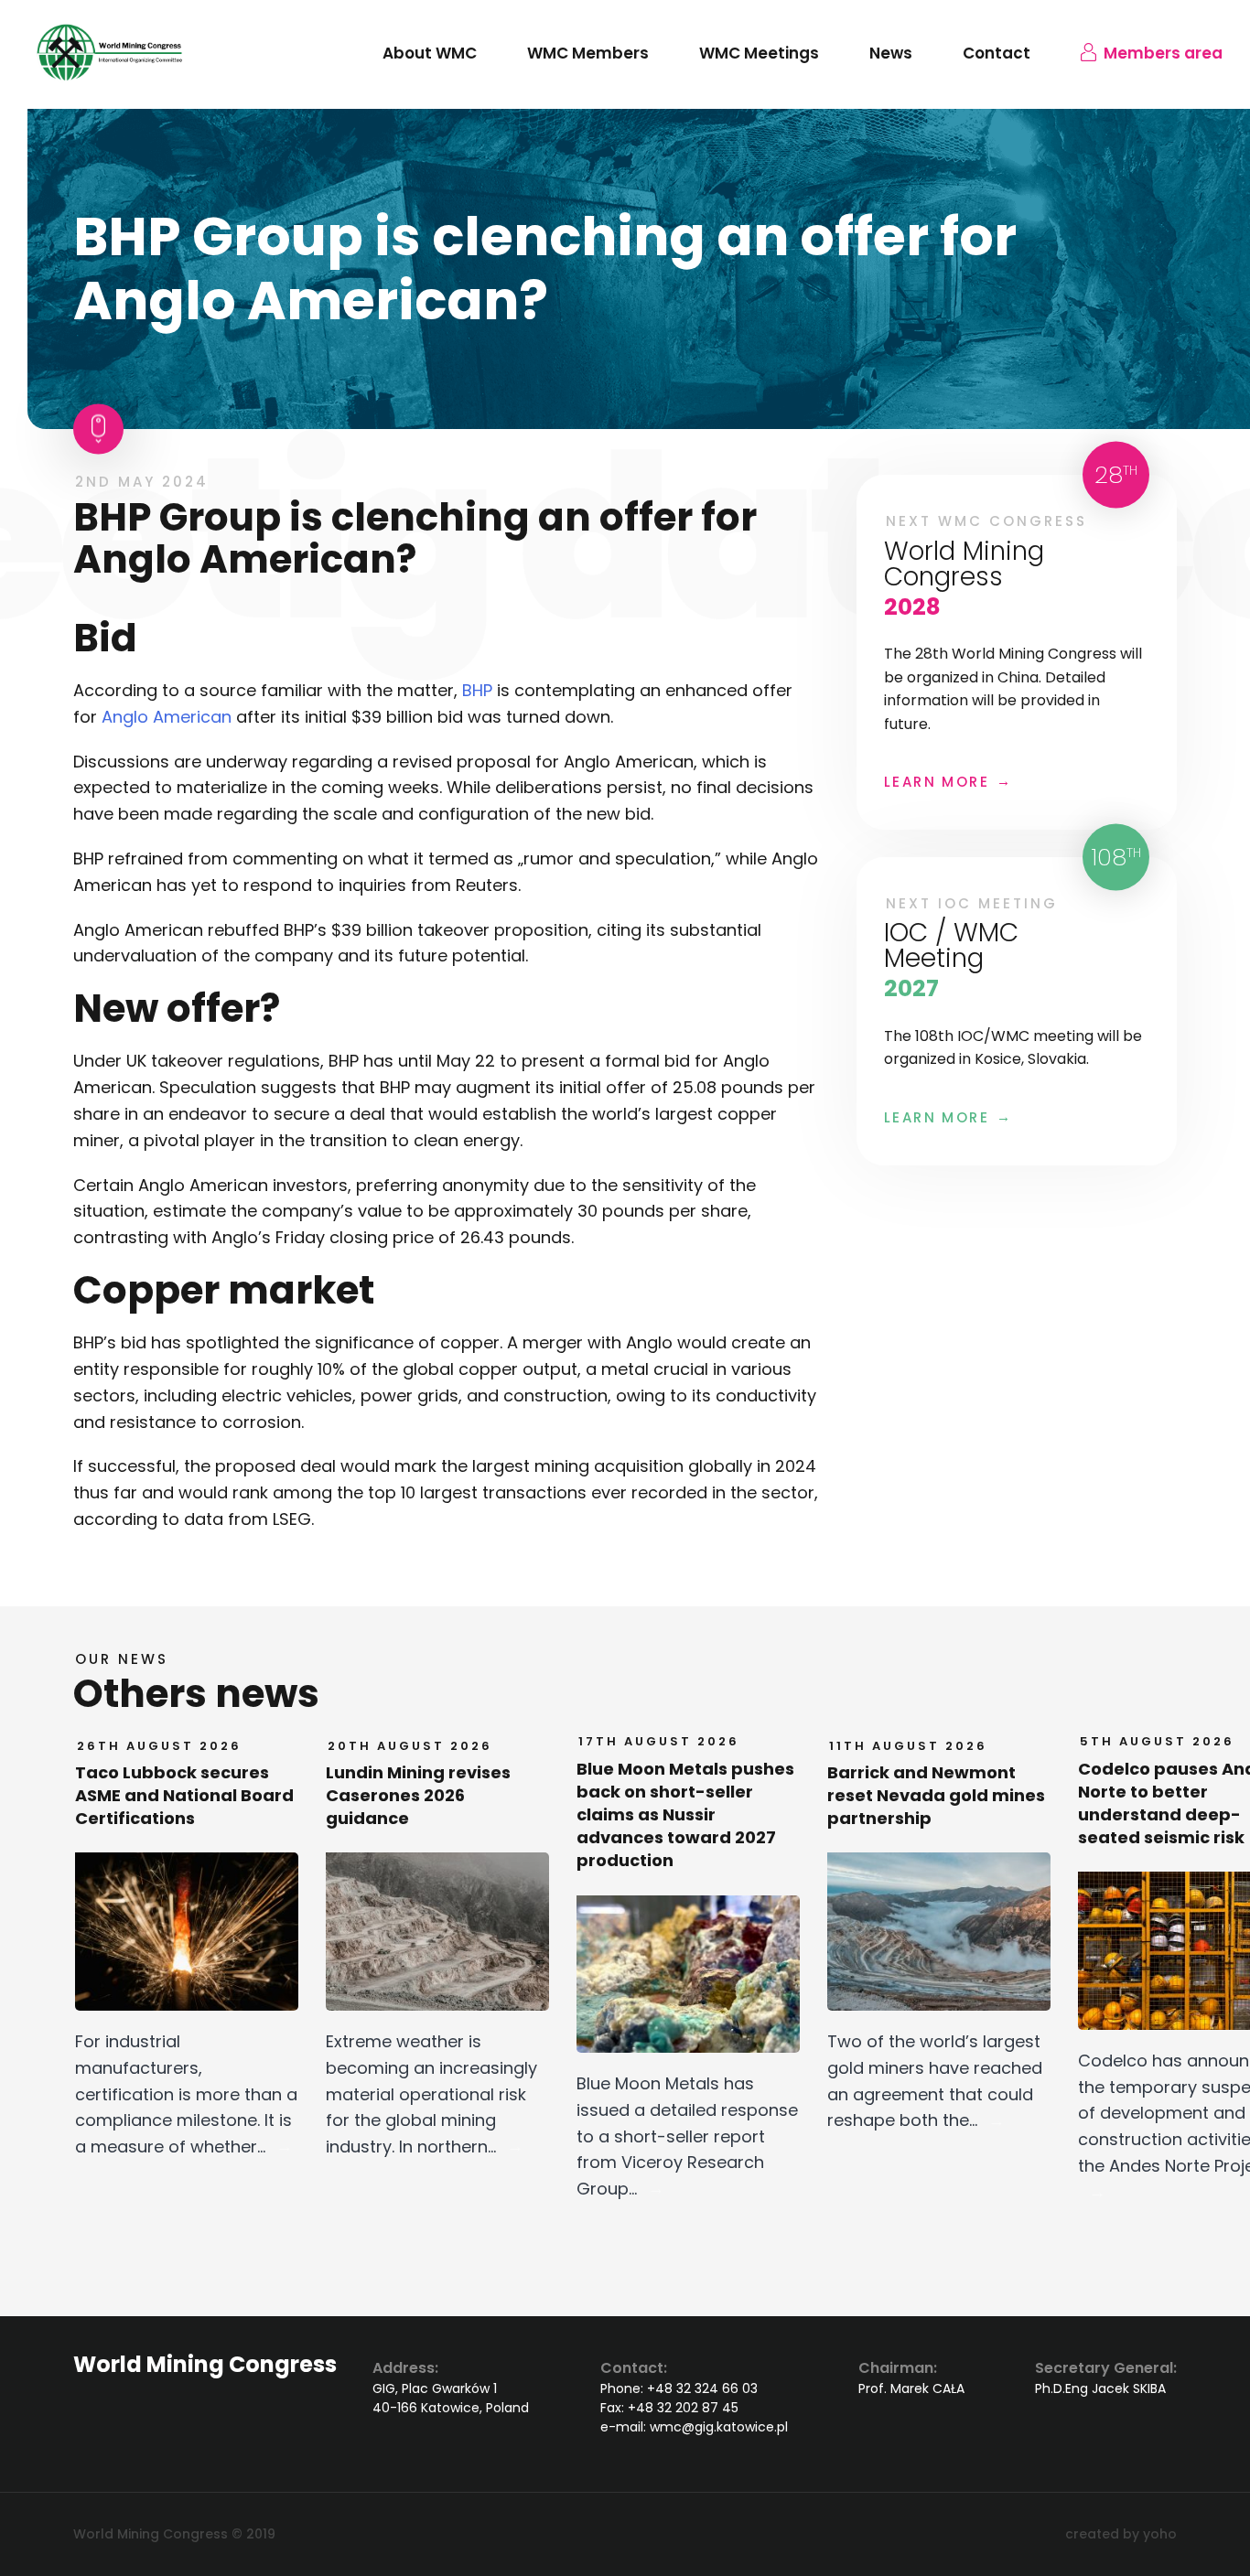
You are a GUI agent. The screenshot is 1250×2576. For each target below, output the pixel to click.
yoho (1160, 2534)
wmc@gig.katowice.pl (719, 2427)
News (891, 53)
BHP (477, 690)
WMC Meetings (759, 53)
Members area (1163, 53)
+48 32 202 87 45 (683, 2408)
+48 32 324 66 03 (702, 2388)
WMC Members (588, 53)
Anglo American (167, 717)
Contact (997, 53)
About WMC (430, 53)
